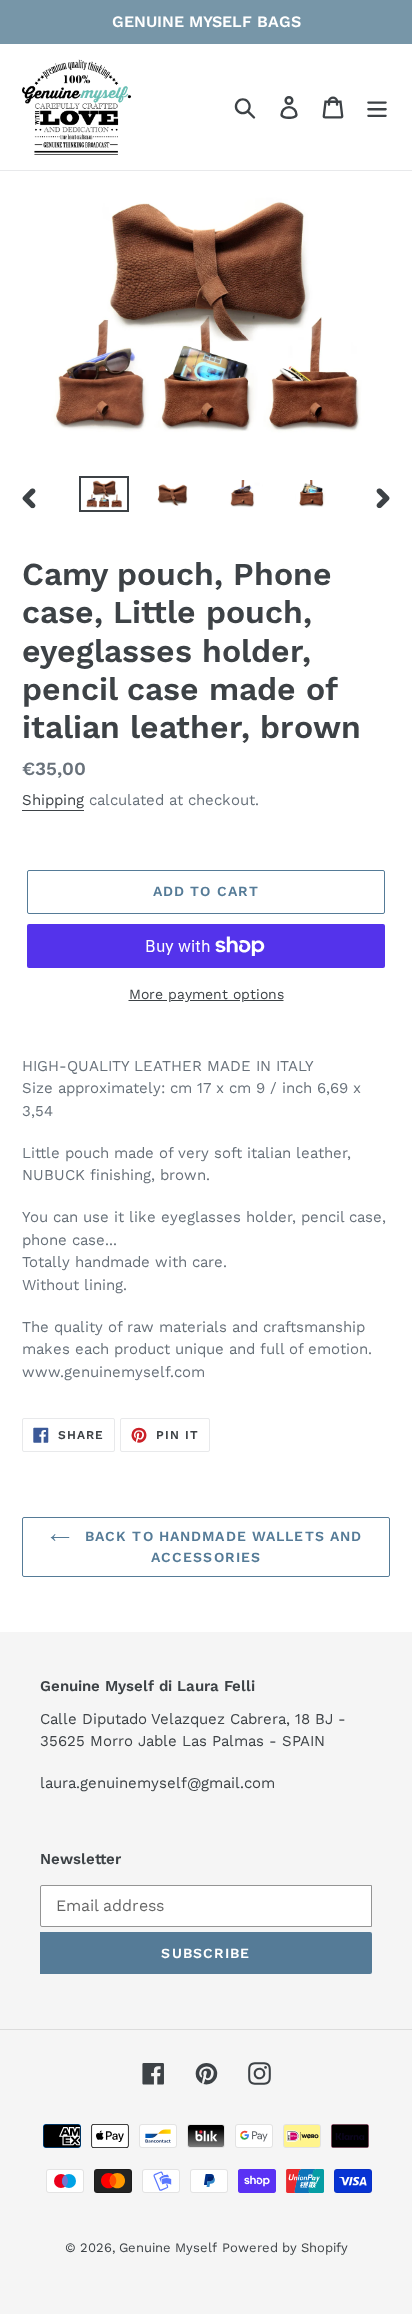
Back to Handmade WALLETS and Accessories (221, 1546)
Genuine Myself (168, 2247)
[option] (104, 498)
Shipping (53, 800)
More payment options (206, 994)
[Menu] (377, 107)
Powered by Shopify (285, 2247)
